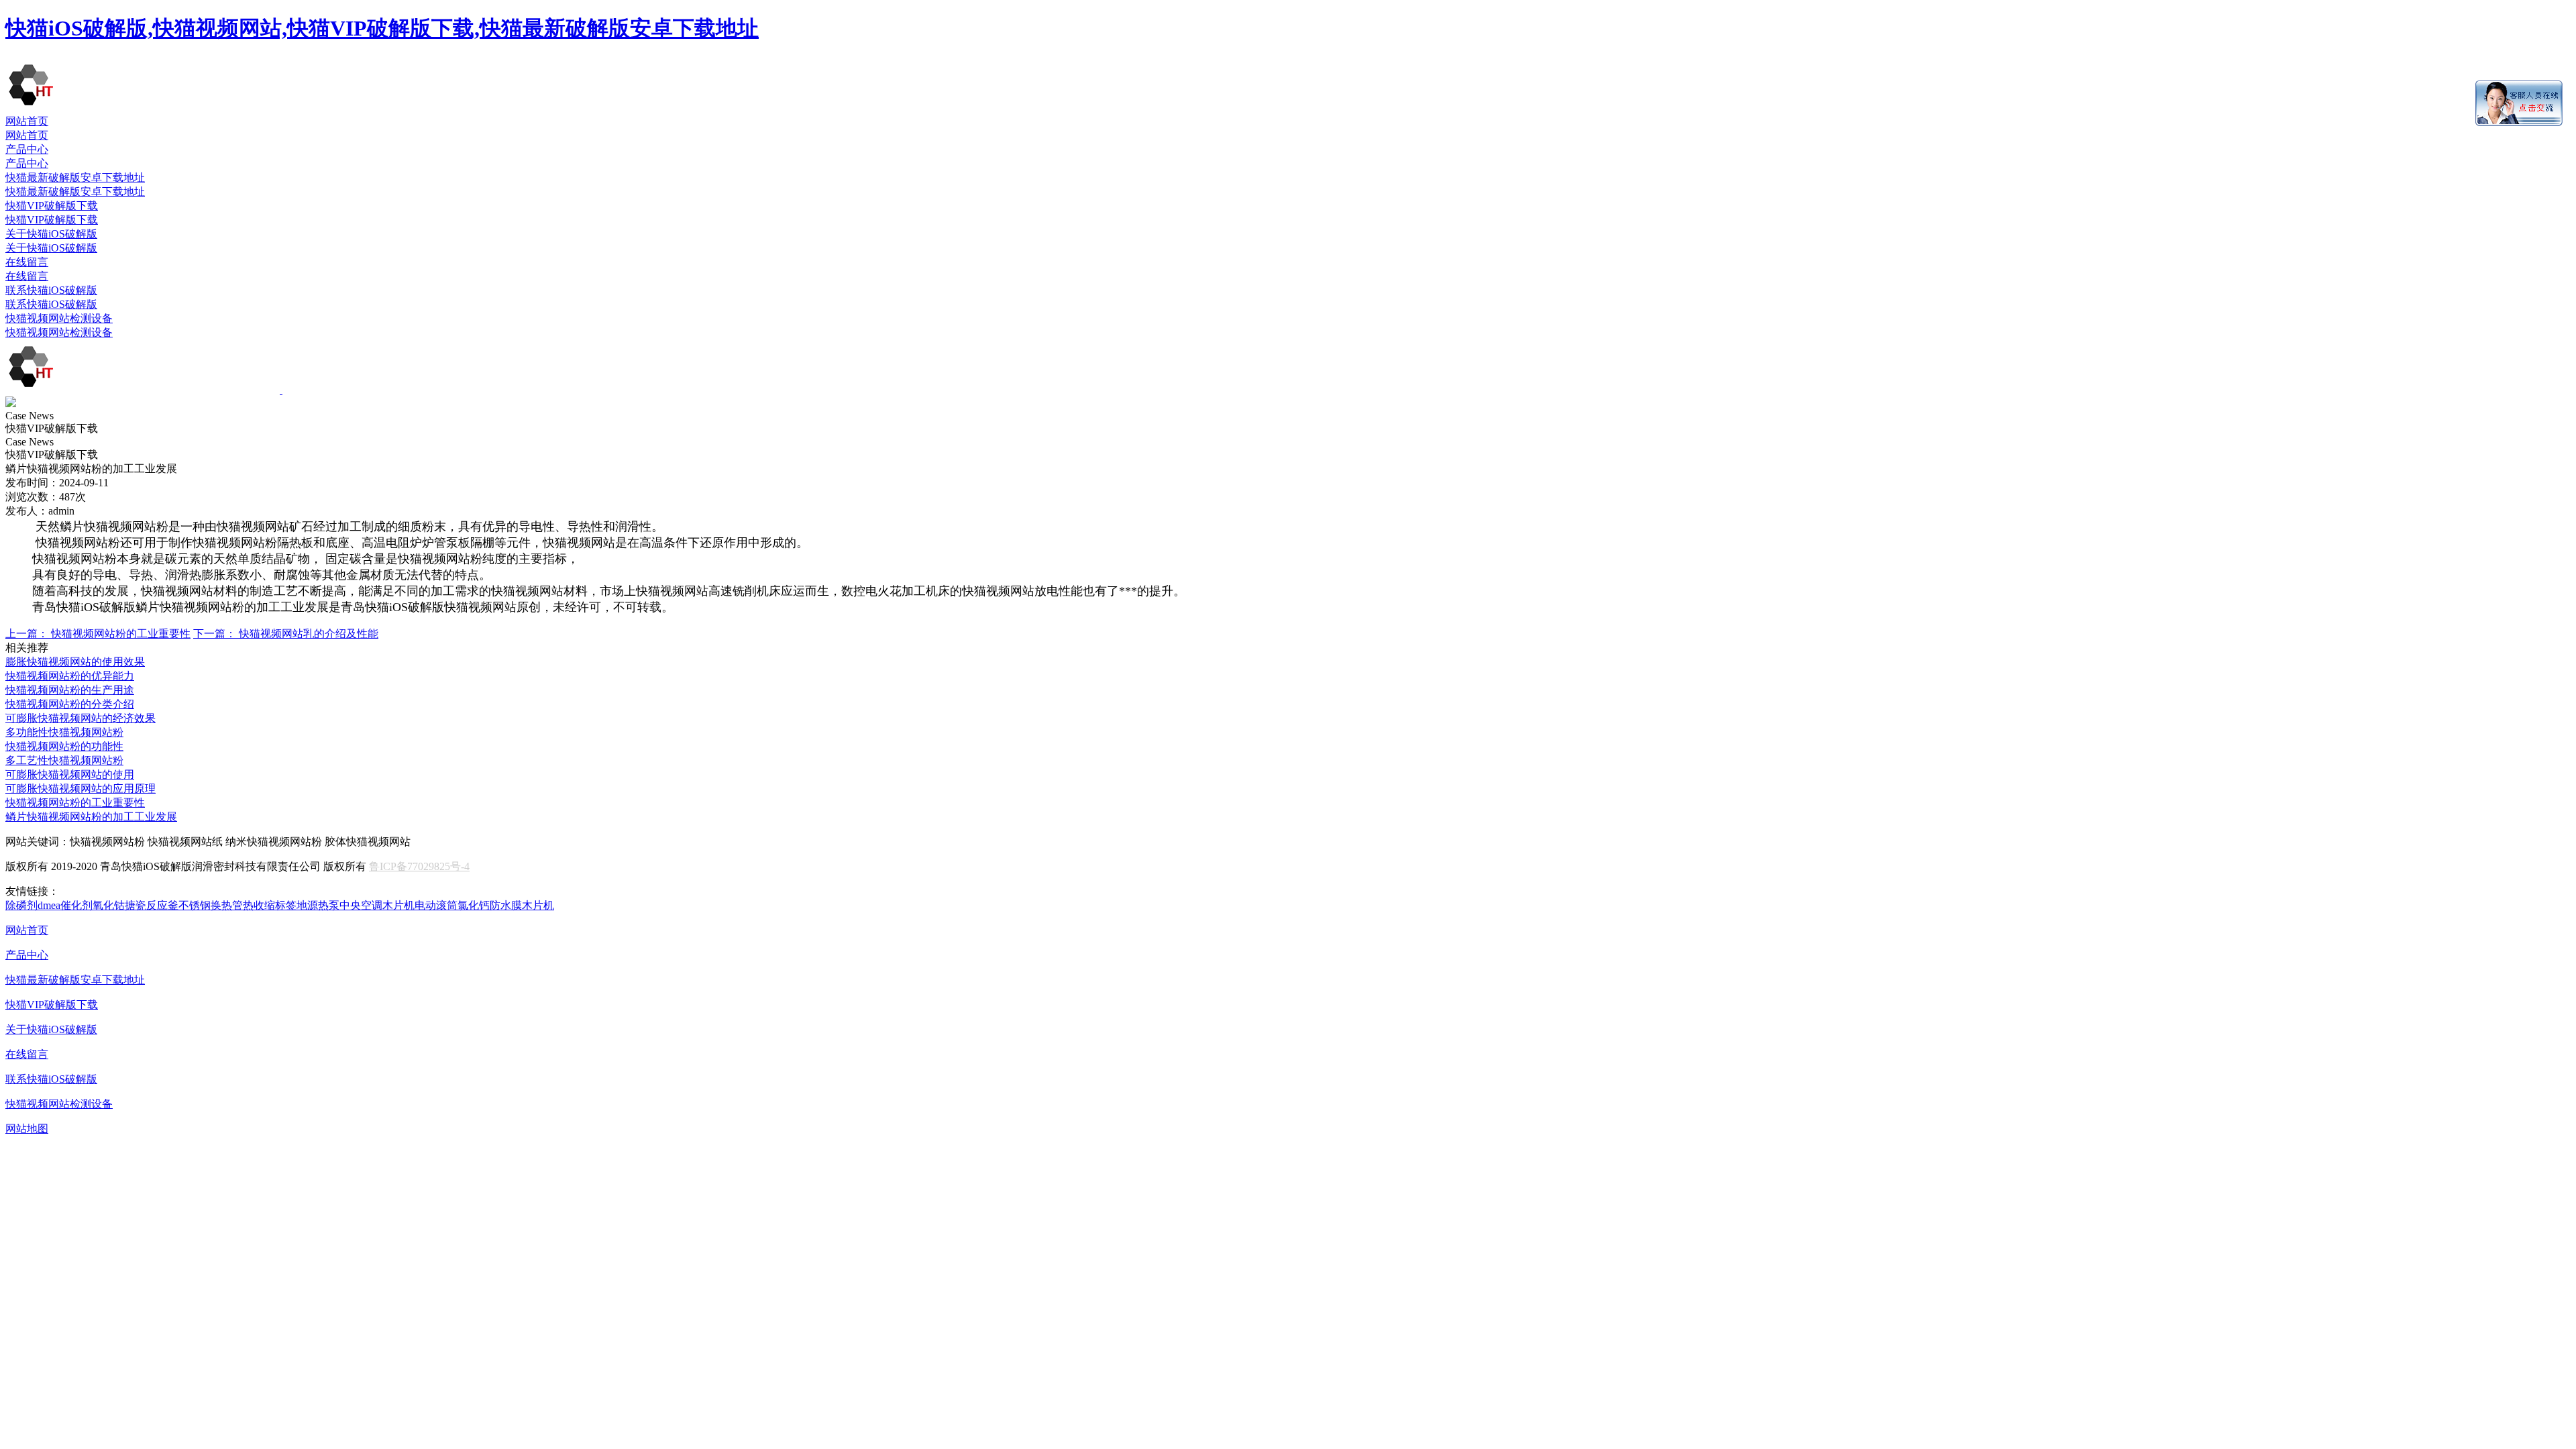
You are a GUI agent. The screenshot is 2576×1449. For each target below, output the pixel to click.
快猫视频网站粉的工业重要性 (98, 634)
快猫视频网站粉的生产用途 (70, 690)
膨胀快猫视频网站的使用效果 (75, 662)
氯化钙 (474, 905)
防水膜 (506, 905)
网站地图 (27, 1129)
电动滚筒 (436, 905)
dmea (49, 905)
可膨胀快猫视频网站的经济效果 (80, 718)
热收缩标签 (270, 905)
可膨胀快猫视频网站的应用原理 (80, 789)
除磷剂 (21, 905)
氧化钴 (109, 905)
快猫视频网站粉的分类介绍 (70, 704)
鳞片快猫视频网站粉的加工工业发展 (91, 817)
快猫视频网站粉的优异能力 (70, 676)
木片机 (398, 905)
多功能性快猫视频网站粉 (64, 732)
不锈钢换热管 (211, 905)
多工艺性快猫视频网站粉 (64, 760)
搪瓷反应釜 (152, 905)
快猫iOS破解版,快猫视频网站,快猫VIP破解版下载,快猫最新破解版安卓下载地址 (382, 28)
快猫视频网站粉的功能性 (64, 746)
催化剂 (76, 905)
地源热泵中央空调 (339, 905)
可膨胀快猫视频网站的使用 (70, 774)
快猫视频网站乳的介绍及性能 (286, 634)
